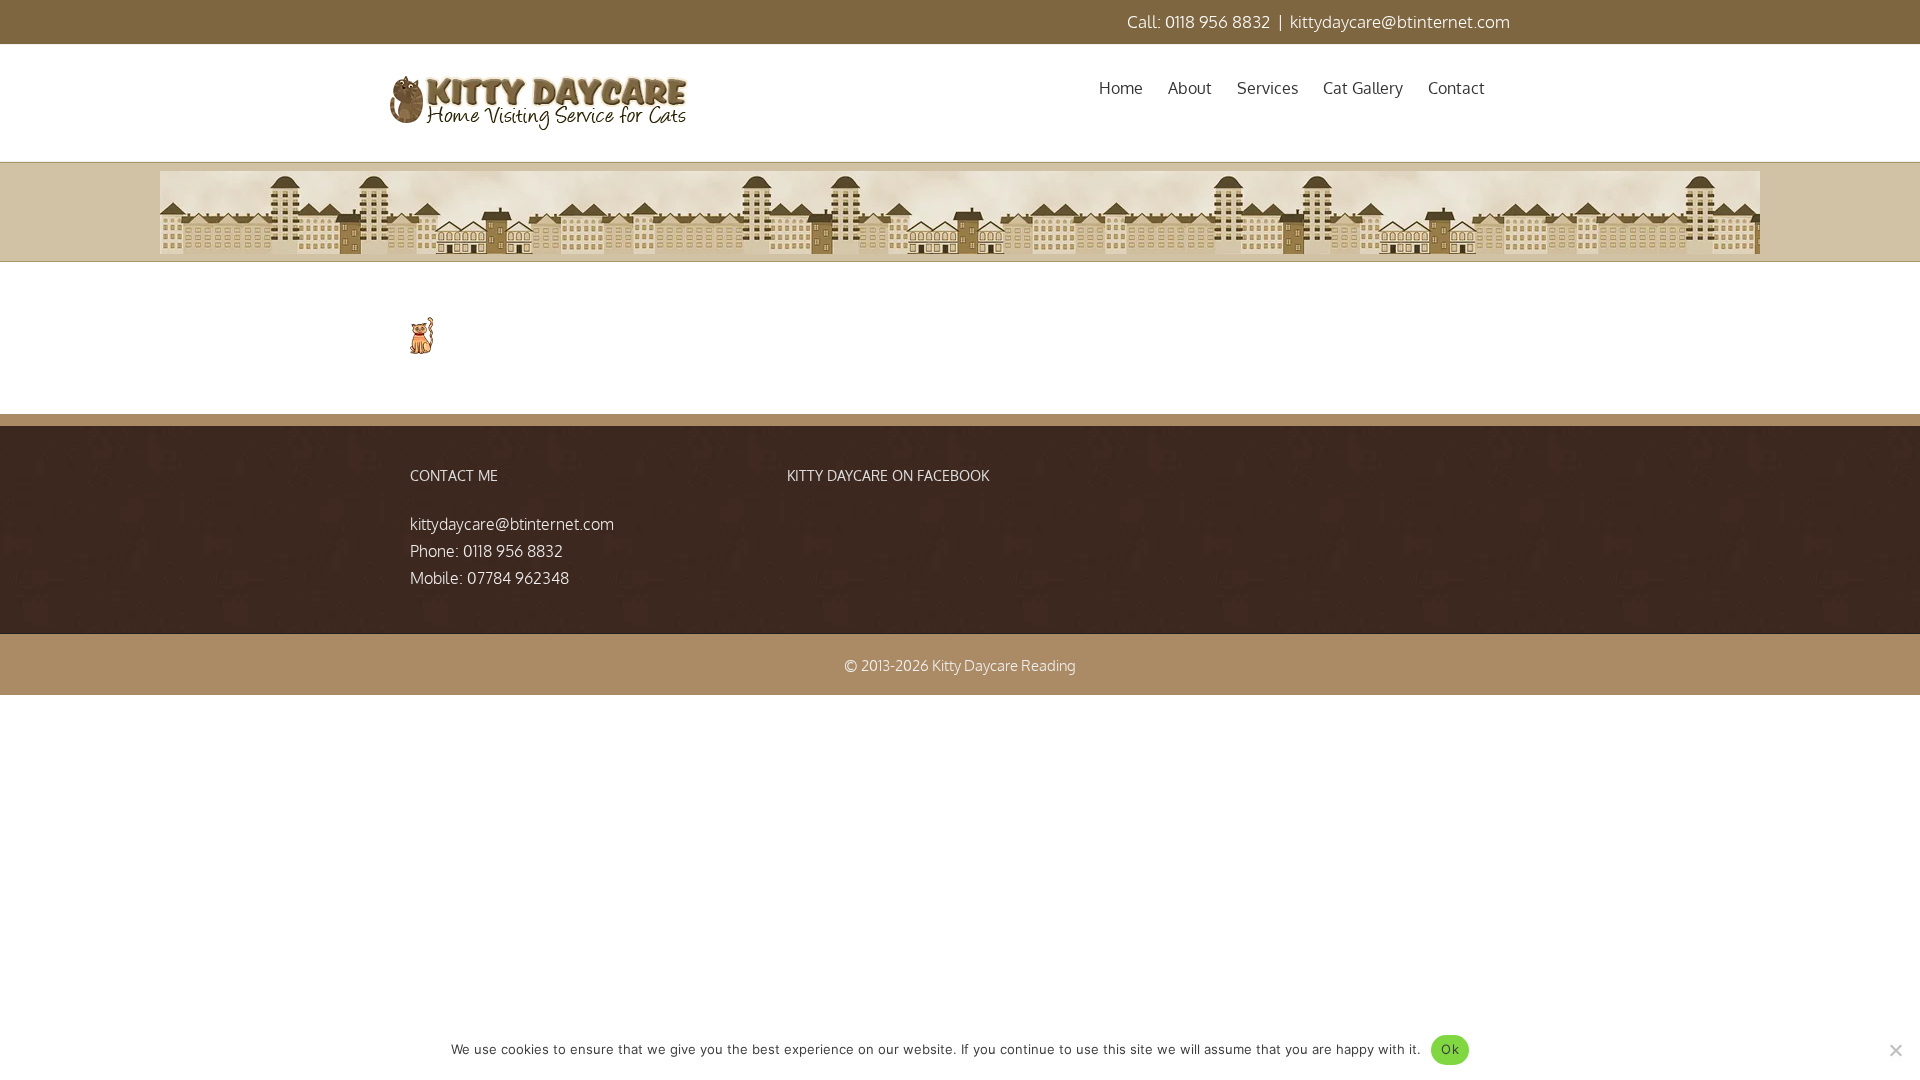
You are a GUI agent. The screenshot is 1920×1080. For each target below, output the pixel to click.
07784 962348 (518, 578)
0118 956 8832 (513, 551)
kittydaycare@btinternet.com (1400, 21)
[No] (1895, 1050)
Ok (1450, 1049)
